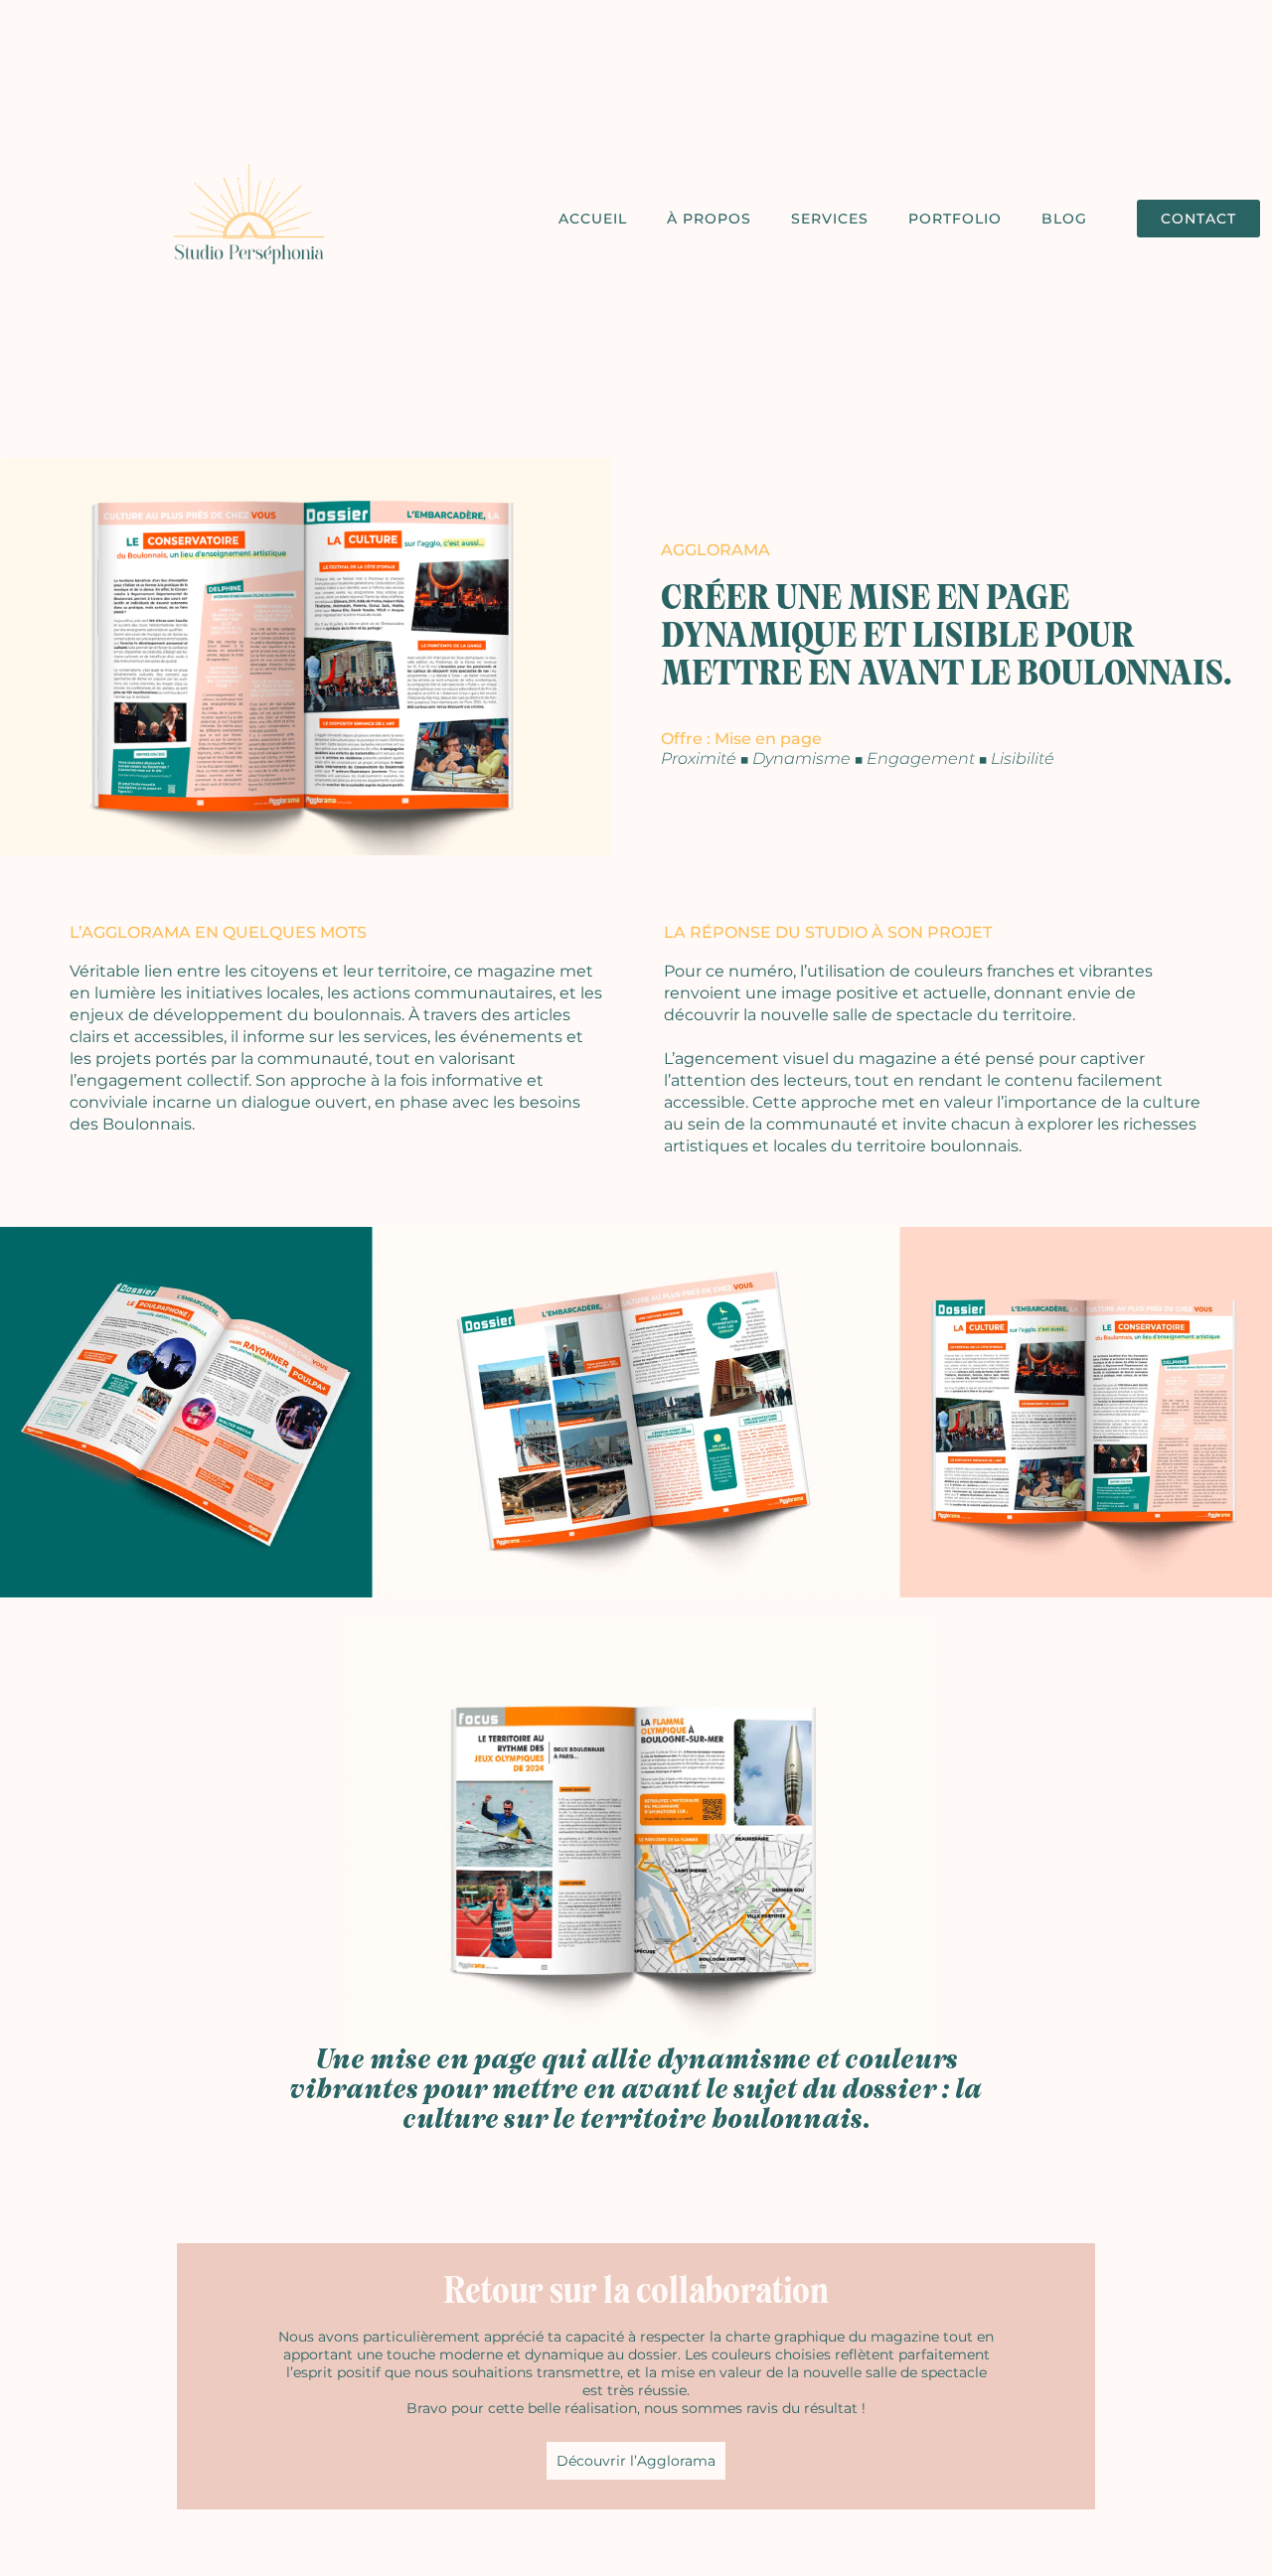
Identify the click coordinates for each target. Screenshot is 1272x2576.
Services (830, 219)
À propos (709, 219)
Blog (1064, 219)
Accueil (593, 219)
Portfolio (955, 219)
